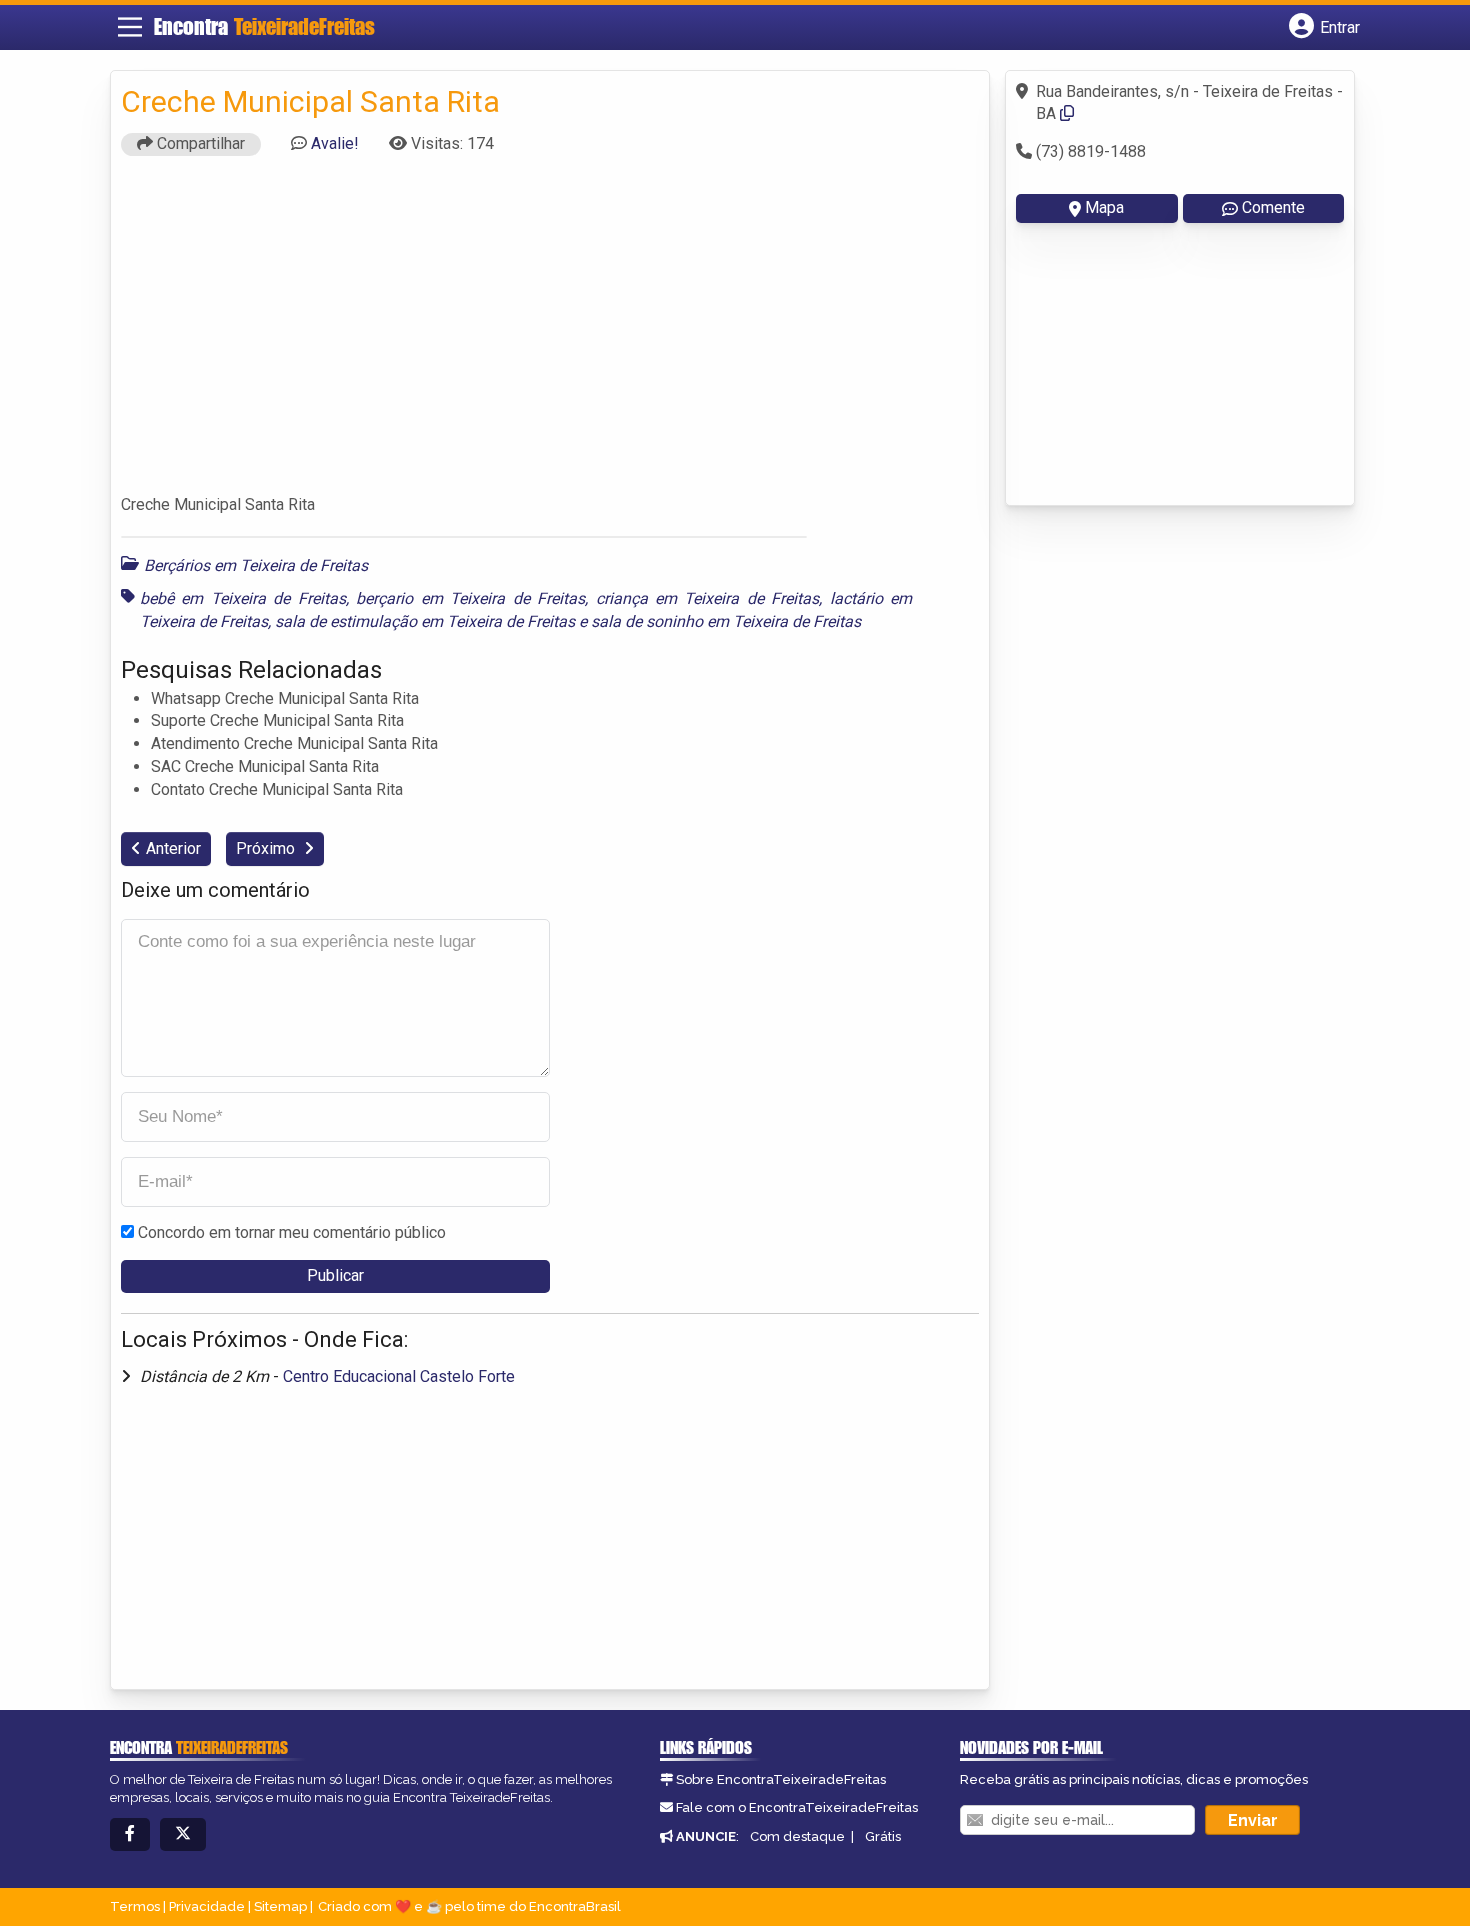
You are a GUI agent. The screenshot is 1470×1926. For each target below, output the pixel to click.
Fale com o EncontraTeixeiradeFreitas (797, 1807)
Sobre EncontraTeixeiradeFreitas (781, 1779)
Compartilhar (199, 143)
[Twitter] (183, 1834)
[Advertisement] (550, 334)
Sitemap (280, 1906)
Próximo (267, 848)
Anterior (173, 848)
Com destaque (797, 1836)
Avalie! (335, 143)
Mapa (1104, 207)
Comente (1273, 207)
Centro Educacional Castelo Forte (399, 1376)
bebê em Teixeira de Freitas (243, 598)
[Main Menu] (130, 27)
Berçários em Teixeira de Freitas (256, 565)
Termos (135, 1906)
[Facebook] (130, 1834)
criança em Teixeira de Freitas (708, 598)
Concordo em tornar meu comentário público (292, 1232)
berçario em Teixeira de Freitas (470, 598)
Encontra (264, 26)
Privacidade (207, 1906)
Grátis (883, 1836)
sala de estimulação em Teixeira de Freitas (425, 621)
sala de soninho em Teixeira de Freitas (726, 621)
